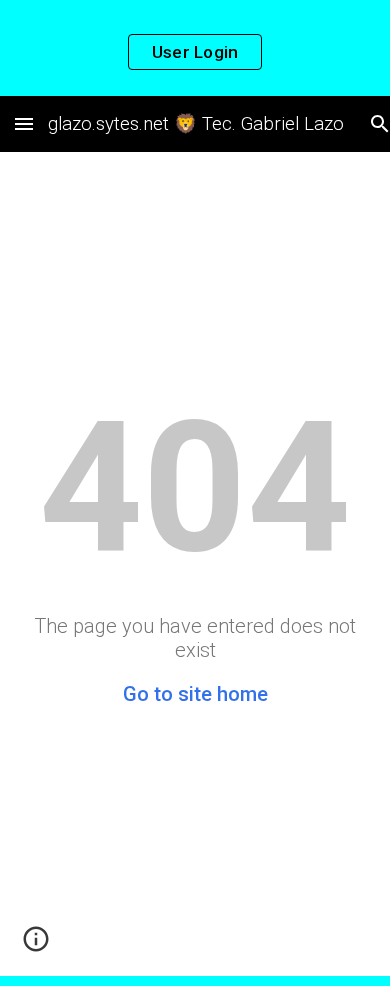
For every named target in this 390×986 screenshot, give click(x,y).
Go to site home (195, 694)
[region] (195, 48)
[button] (24, 123)
